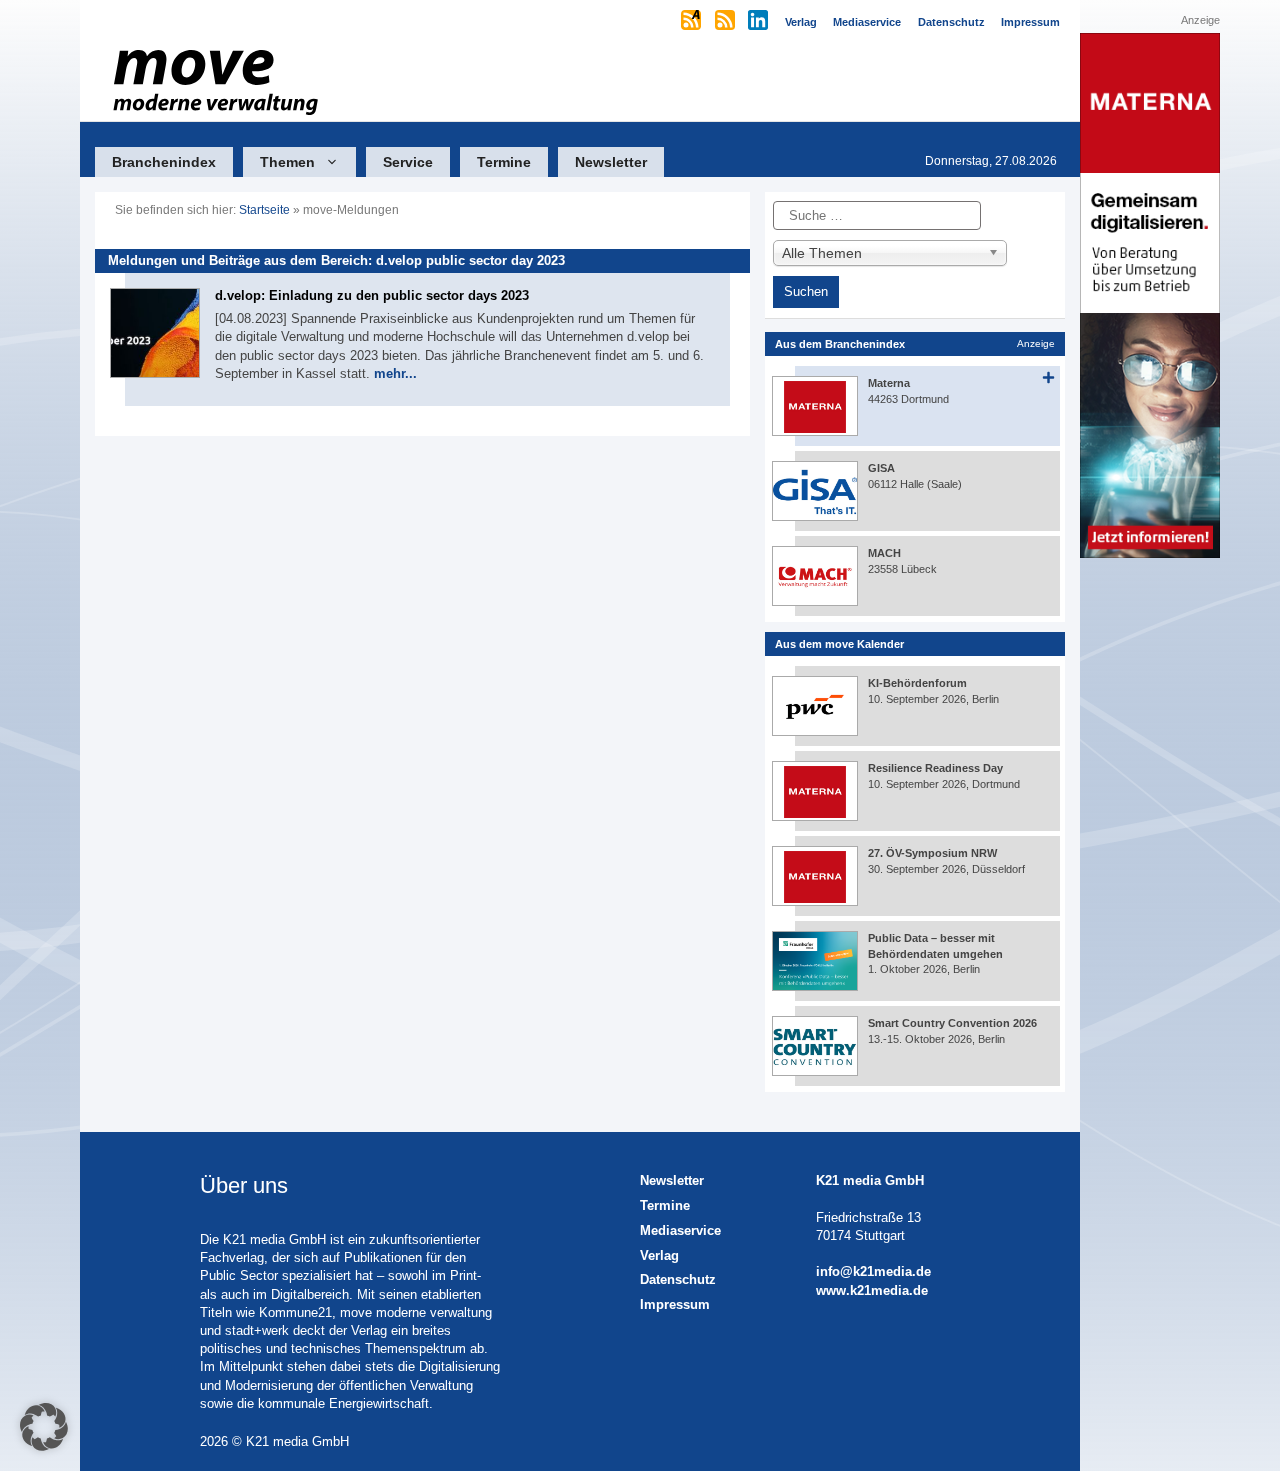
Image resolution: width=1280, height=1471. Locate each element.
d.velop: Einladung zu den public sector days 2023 (372, 295)
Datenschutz (678, 1279)
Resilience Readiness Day (935, 768)
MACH (884, 553)
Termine (504, 162)
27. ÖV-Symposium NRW (932, 853)
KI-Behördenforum (917, 683)
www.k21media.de (872, 1290)
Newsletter (611, 162)
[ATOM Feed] (692, 22)
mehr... (395, 373)
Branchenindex (164, 162)
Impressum (675, 1304)
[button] (44, 1427)
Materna (889, 383)
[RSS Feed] (726, 22)
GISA (881, 468)
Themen (287, 162)
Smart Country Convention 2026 (952, 1023)
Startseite (264, 210)
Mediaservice (680, 1230)
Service (408, 162)
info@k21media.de (873, 1271)
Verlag (659, 1255)
